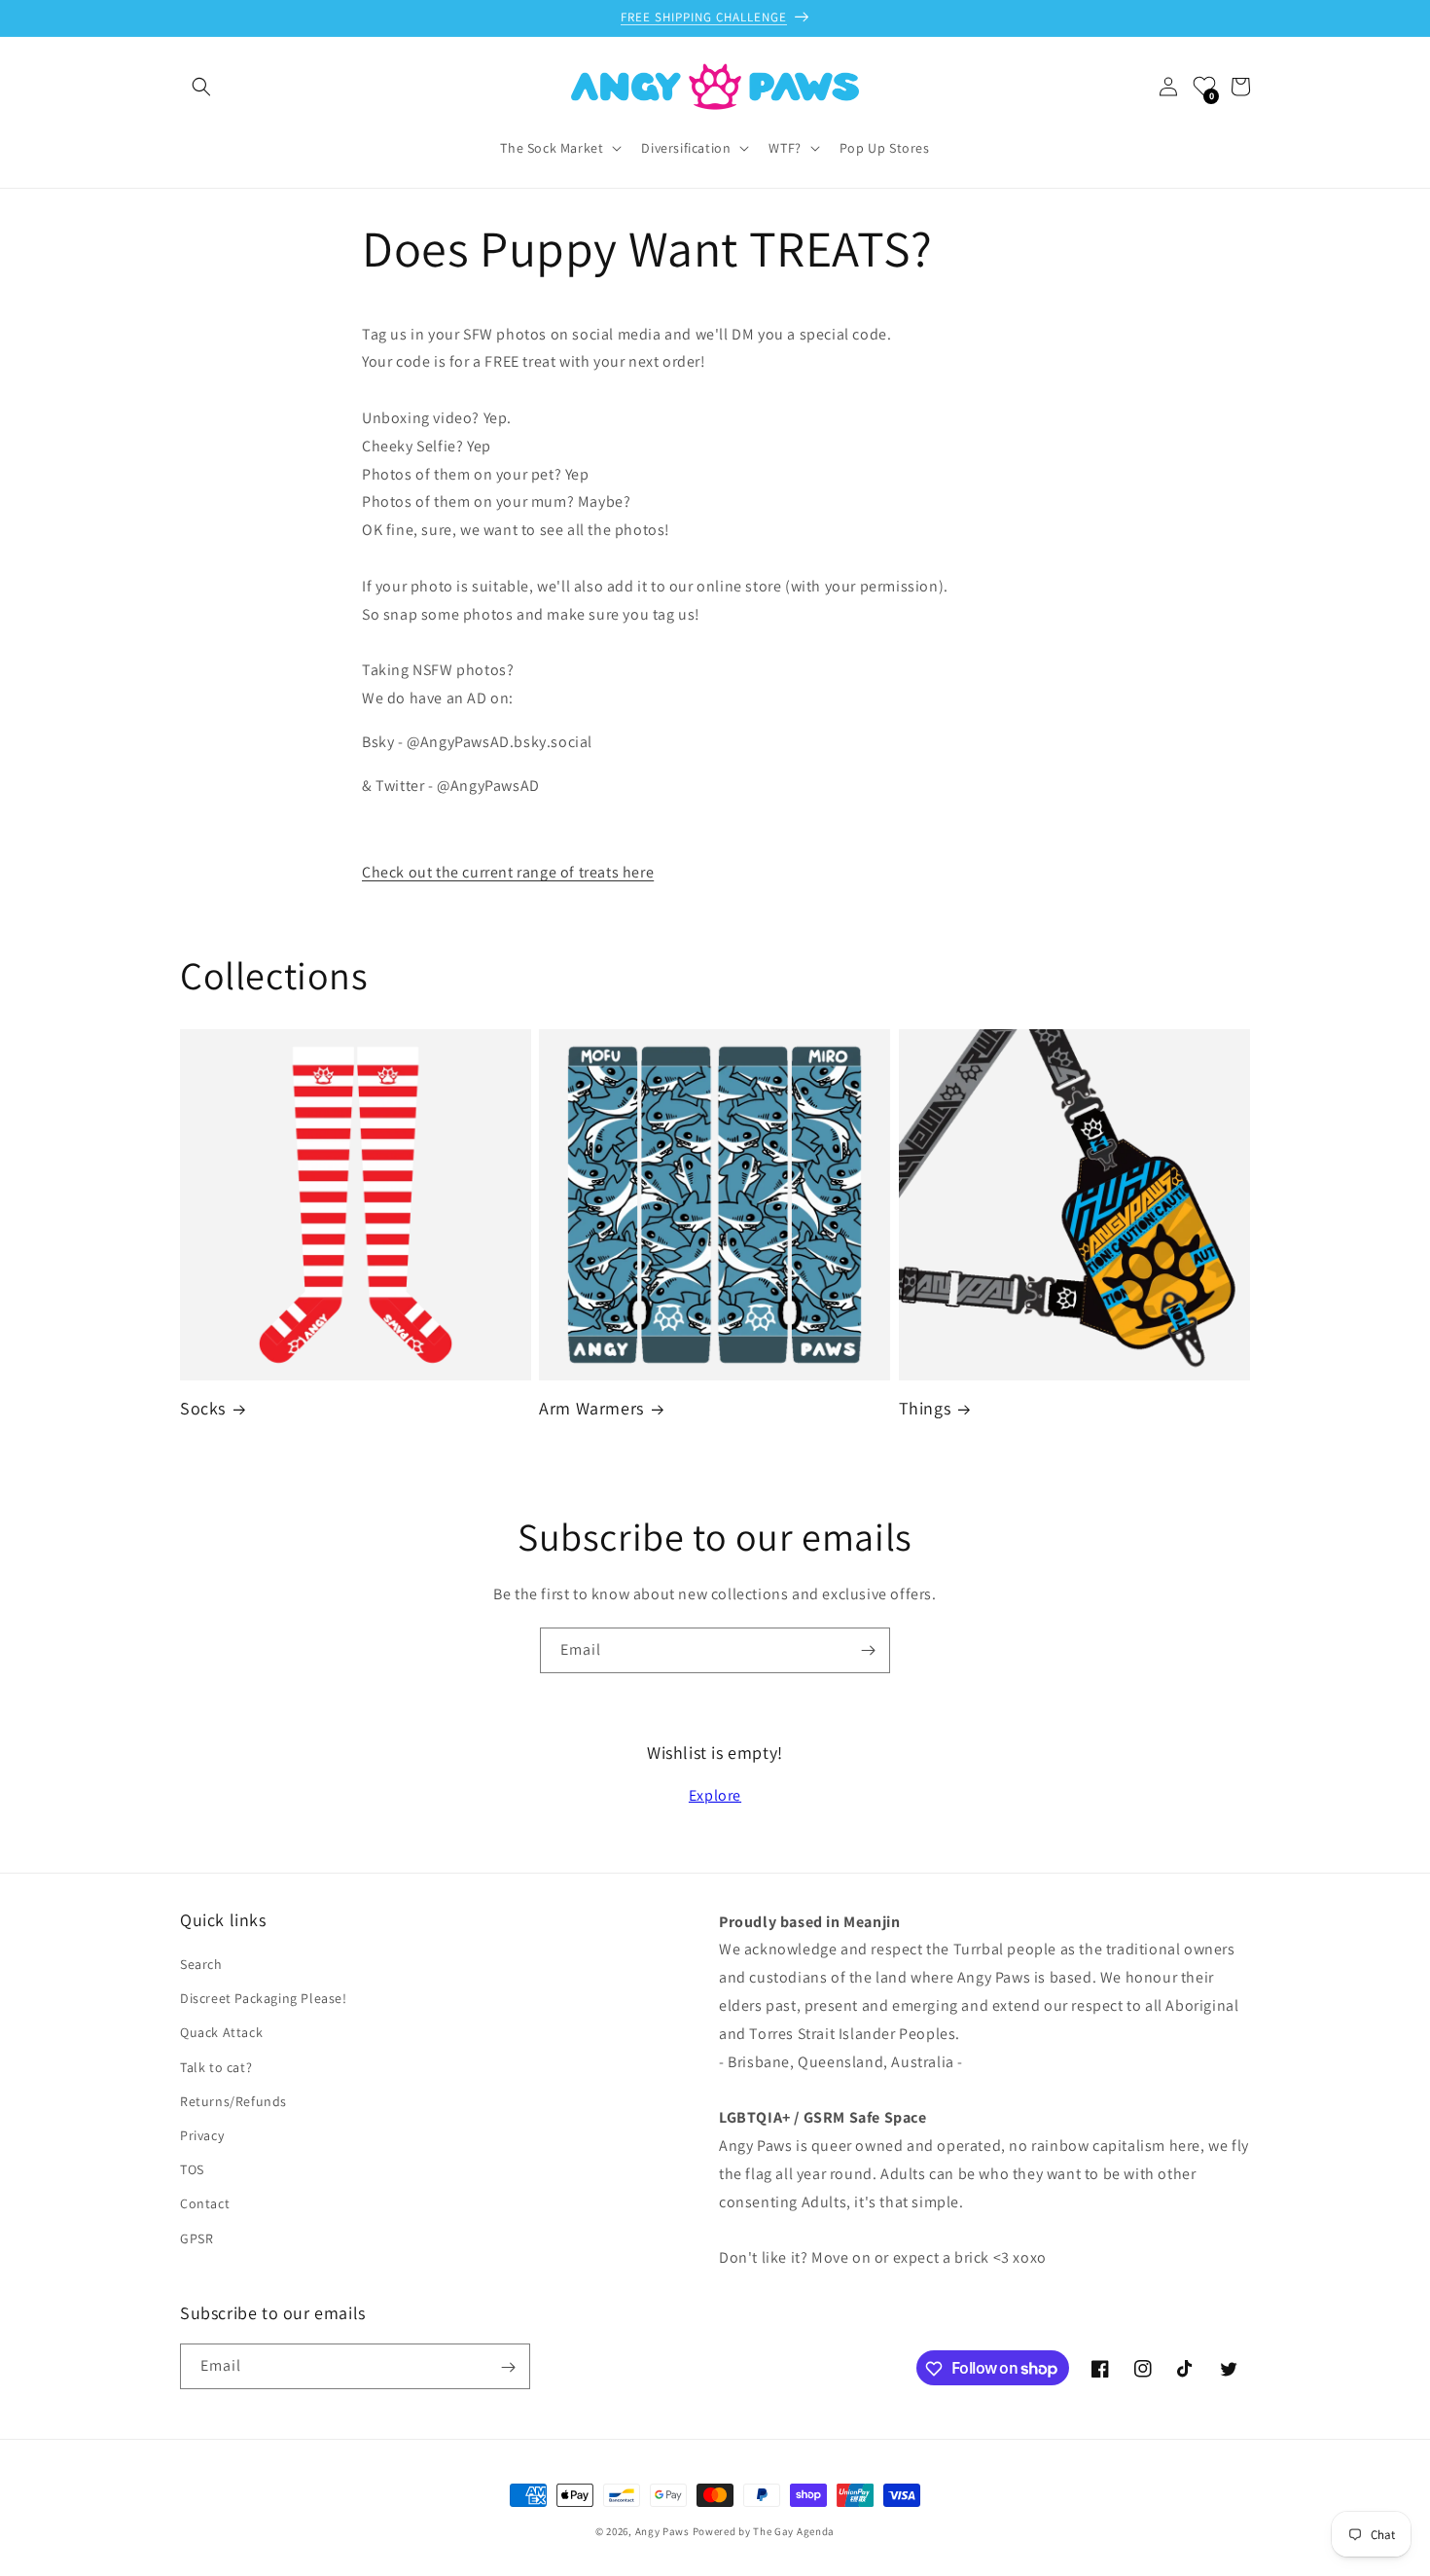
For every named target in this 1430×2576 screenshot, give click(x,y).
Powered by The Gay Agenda (764, 2531)
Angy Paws (662, 2531)
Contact (205, 2204)
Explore (715, 1795)
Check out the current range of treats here (508, 872)
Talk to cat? (216, 2067)
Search (201, 1964)
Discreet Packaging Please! (264, 1998)
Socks (203, 1408)
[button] (201, 87)
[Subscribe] (868, 1650)
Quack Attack (221, 2033)
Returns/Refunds (233, 2101)
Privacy (202, 2135)
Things (925, 1408)
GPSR (197, 2238)
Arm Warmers (591, 1408)
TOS (192, 2169)
